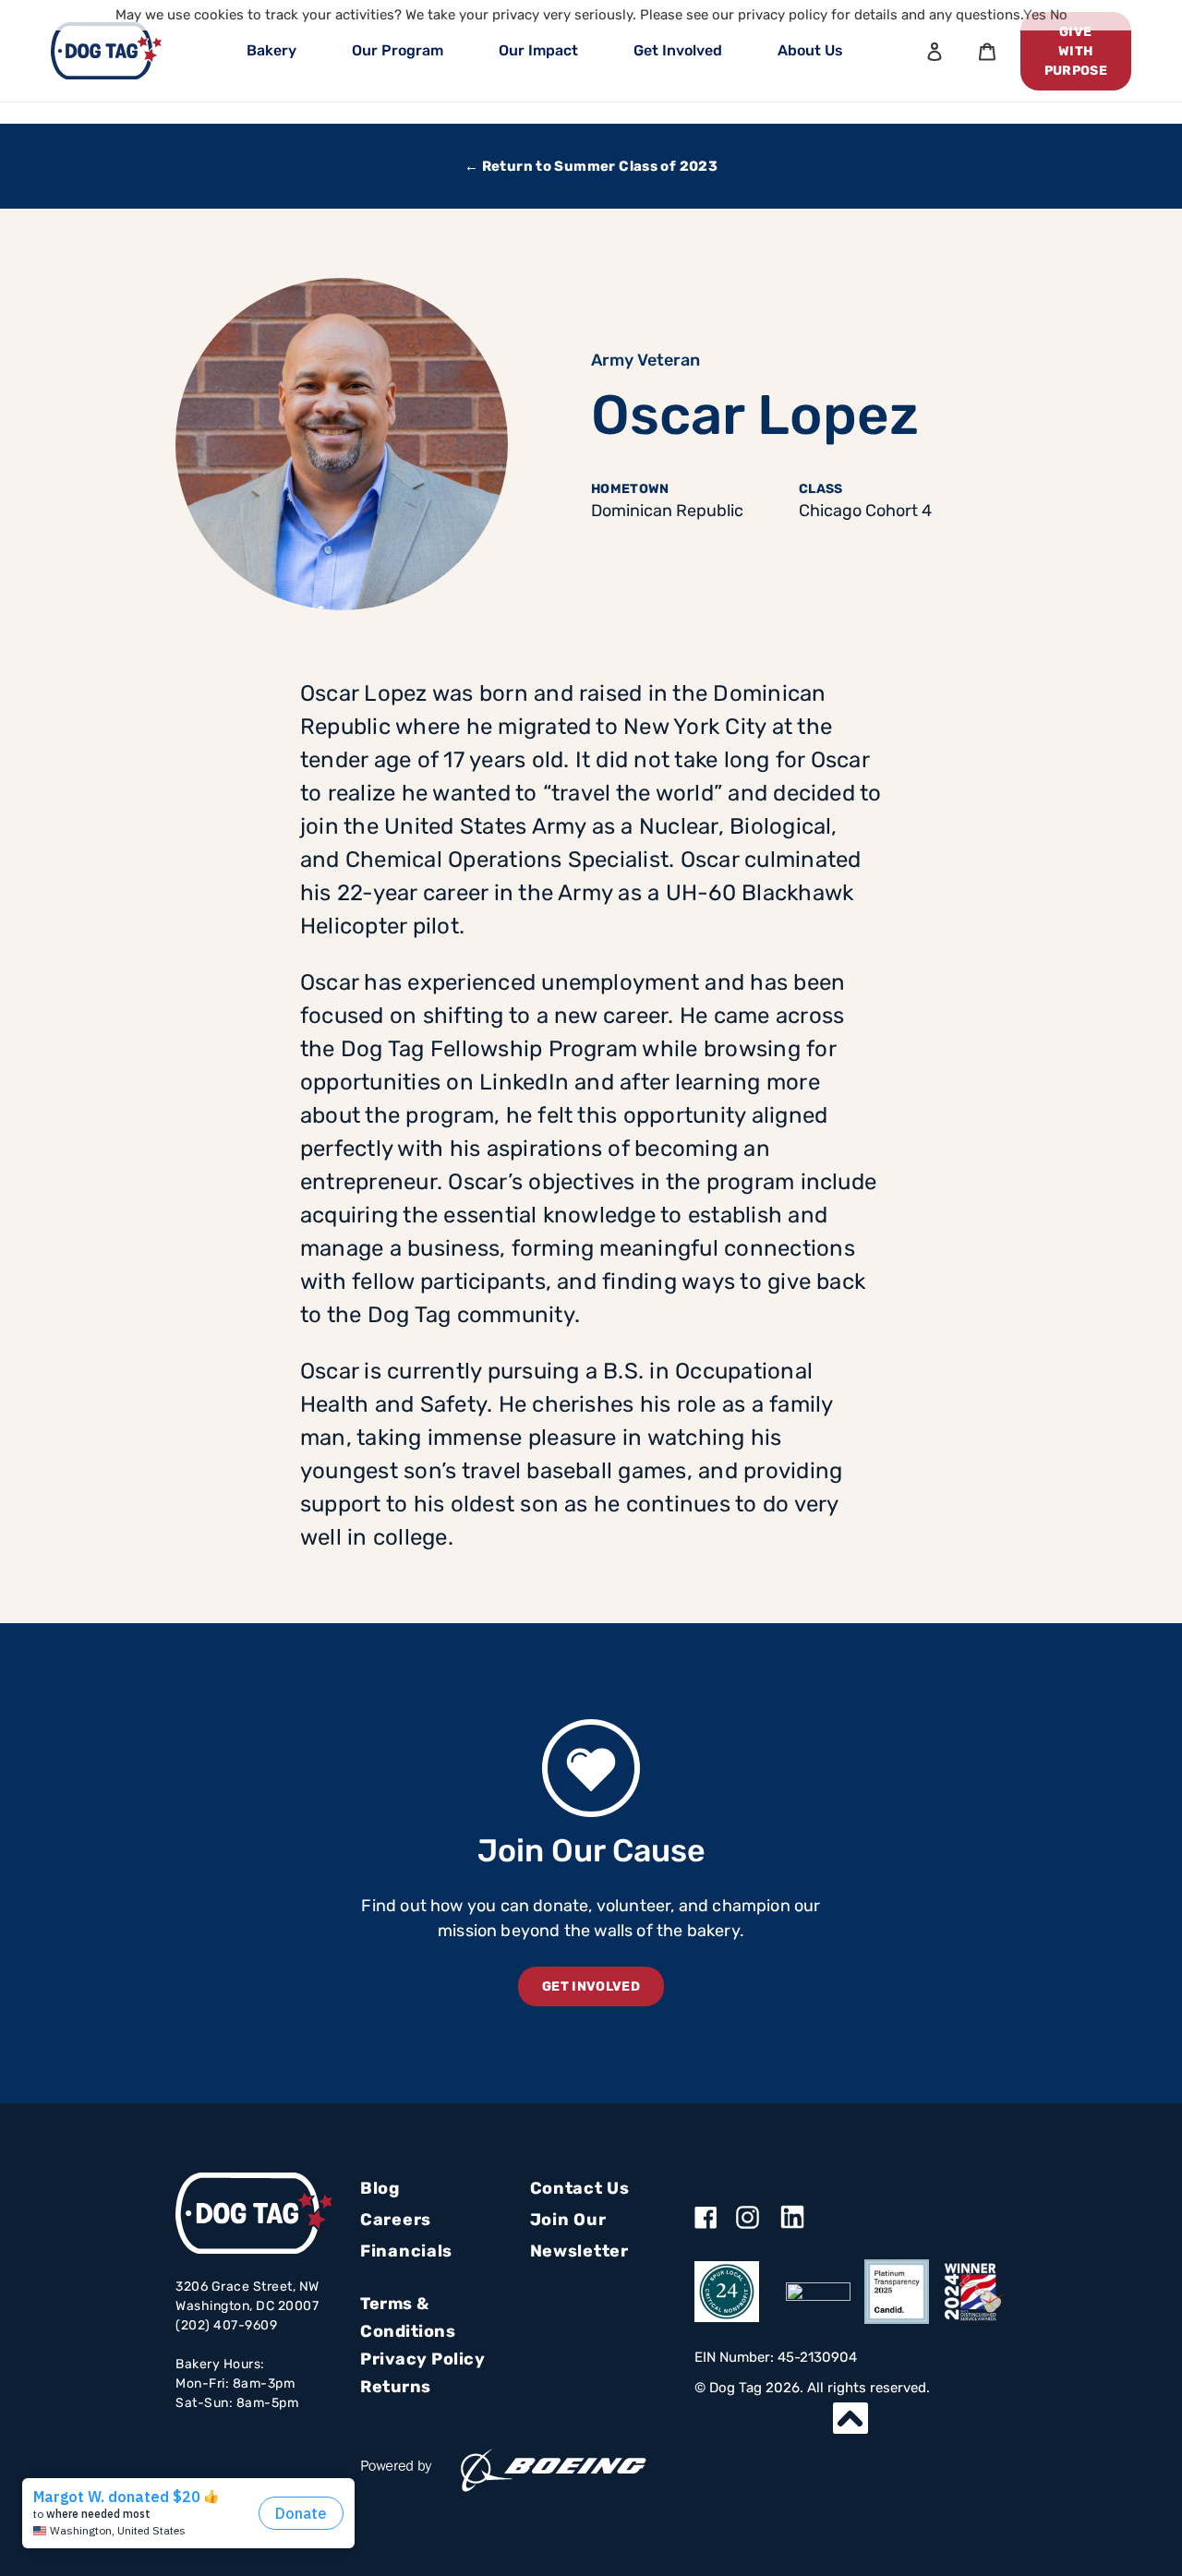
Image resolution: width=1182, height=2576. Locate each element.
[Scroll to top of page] (850, 2418)
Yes (1035, 15)
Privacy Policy (422, 2359)
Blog (380, 2188)
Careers (396, 2220)
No (1059, 15)
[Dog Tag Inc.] (818, 2292)
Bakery (271, 50)
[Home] (106, 51)
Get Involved (678, 50)
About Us (810, 50)
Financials (406, 2251)
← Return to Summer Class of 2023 (591, 166)
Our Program (398, 50)
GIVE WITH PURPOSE (1076, 51)
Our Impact (538, 50)
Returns (396, 2387)
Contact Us (580, 2188)
